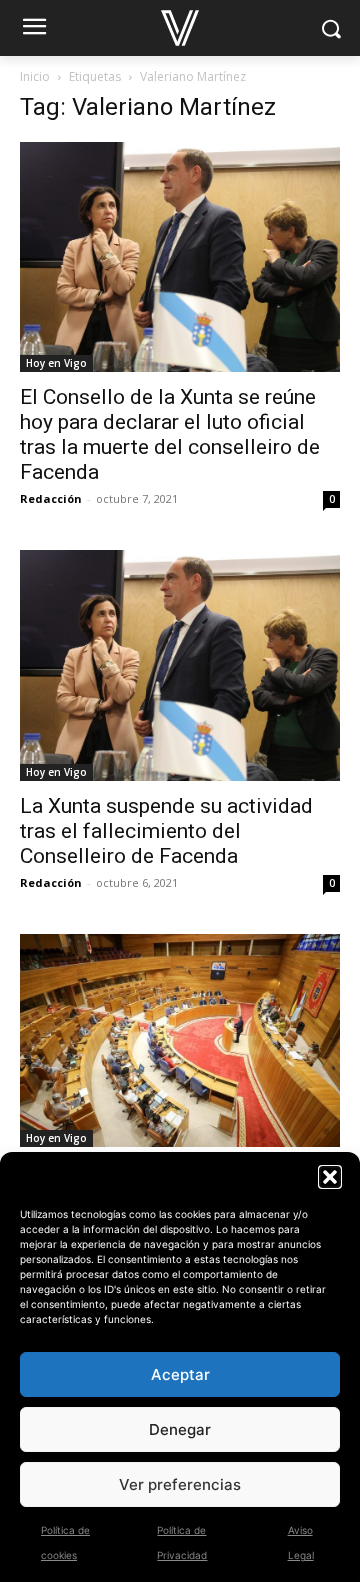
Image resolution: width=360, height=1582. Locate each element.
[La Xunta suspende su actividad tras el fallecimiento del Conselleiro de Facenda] (180, 665)
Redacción (51, 498)
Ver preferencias (180, 1484)
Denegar (180, 1429)
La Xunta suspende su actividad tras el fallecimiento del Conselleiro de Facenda (166, 831)
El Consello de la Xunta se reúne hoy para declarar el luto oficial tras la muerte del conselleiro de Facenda (170, 434)
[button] (330, 1177)
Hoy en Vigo (56, 363)
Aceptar (180, 1374)
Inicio (35, 76)
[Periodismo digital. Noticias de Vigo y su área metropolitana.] (180, 28)
